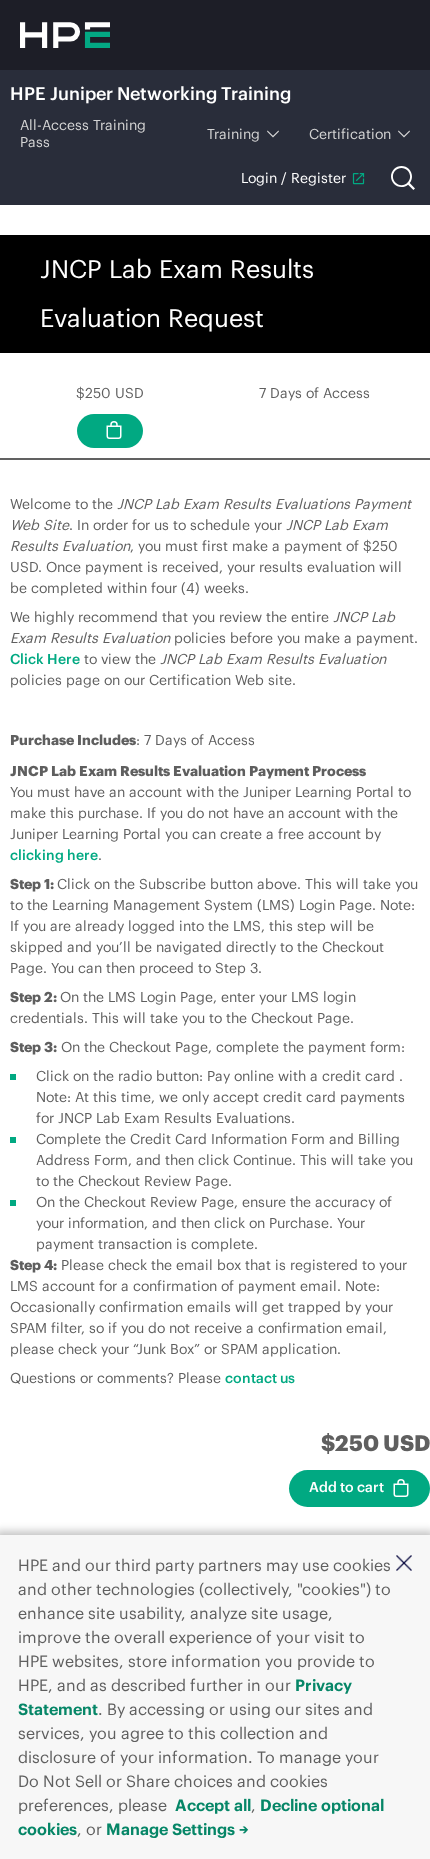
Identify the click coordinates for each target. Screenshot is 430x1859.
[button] (404, 1563)
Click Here (45, 659)
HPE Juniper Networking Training (150, 93)
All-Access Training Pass (83, 133)
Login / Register (293, 178)
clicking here (54, 855)
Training (233, 134)
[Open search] (403, 178)
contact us (260, 1378)
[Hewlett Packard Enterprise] (65, 35)
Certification (350, 134)
